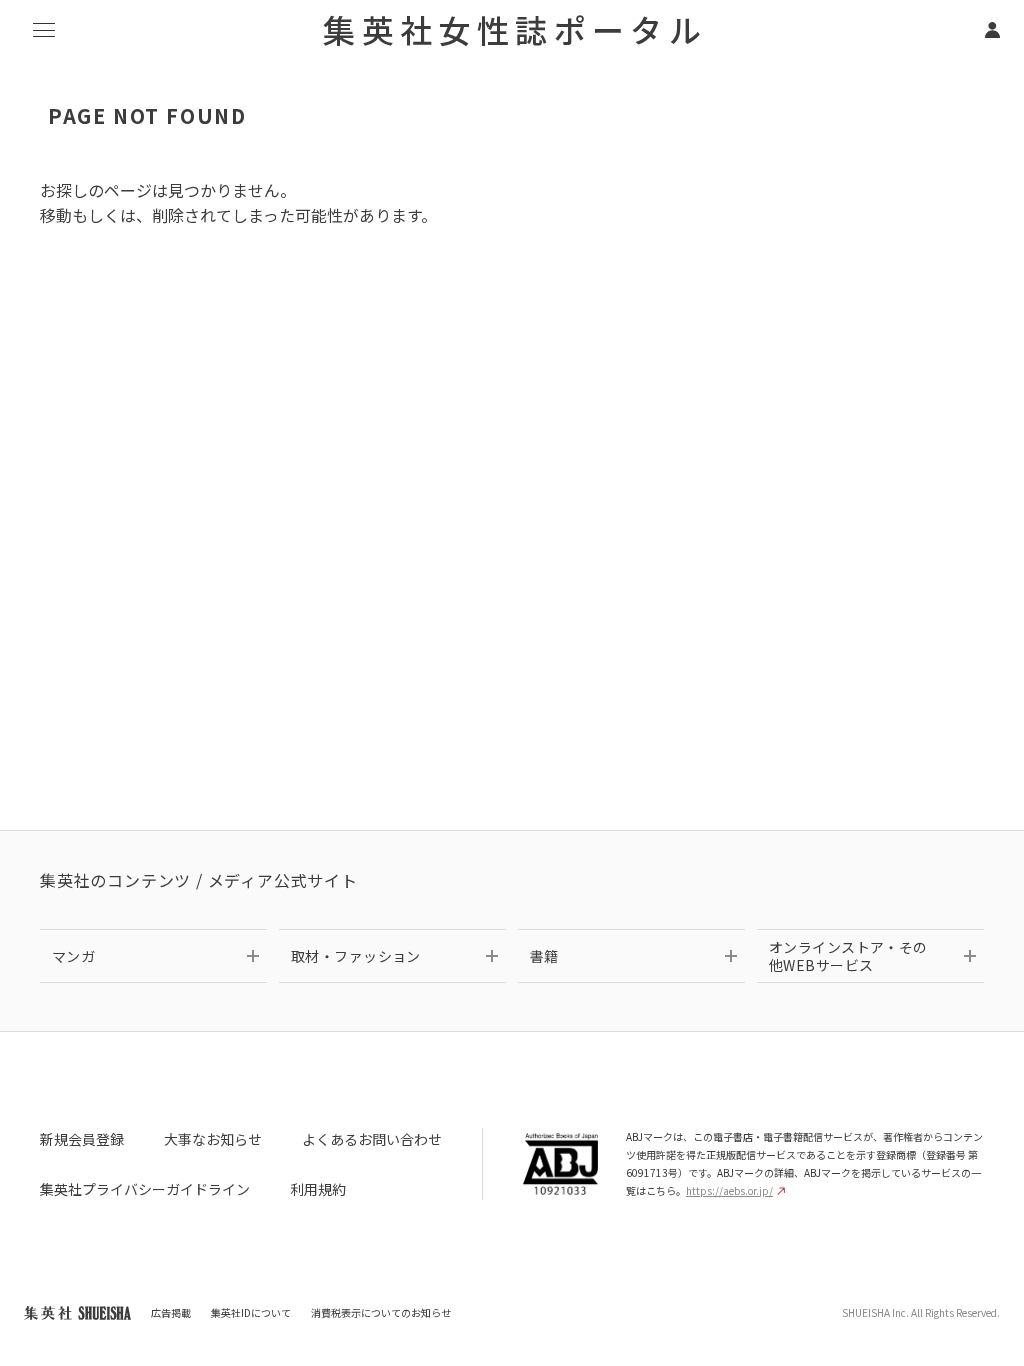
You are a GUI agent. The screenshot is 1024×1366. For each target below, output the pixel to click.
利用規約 (318, 1189)
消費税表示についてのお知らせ (381, 1312)
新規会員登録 (82, 1139)
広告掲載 (171, 1312)
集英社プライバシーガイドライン (145, 1189)
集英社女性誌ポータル (515, 29)
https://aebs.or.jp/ (729, 1190)
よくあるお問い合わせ (372, 1139)
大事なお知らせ (213, 1139)
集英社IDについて (251, 1312)
